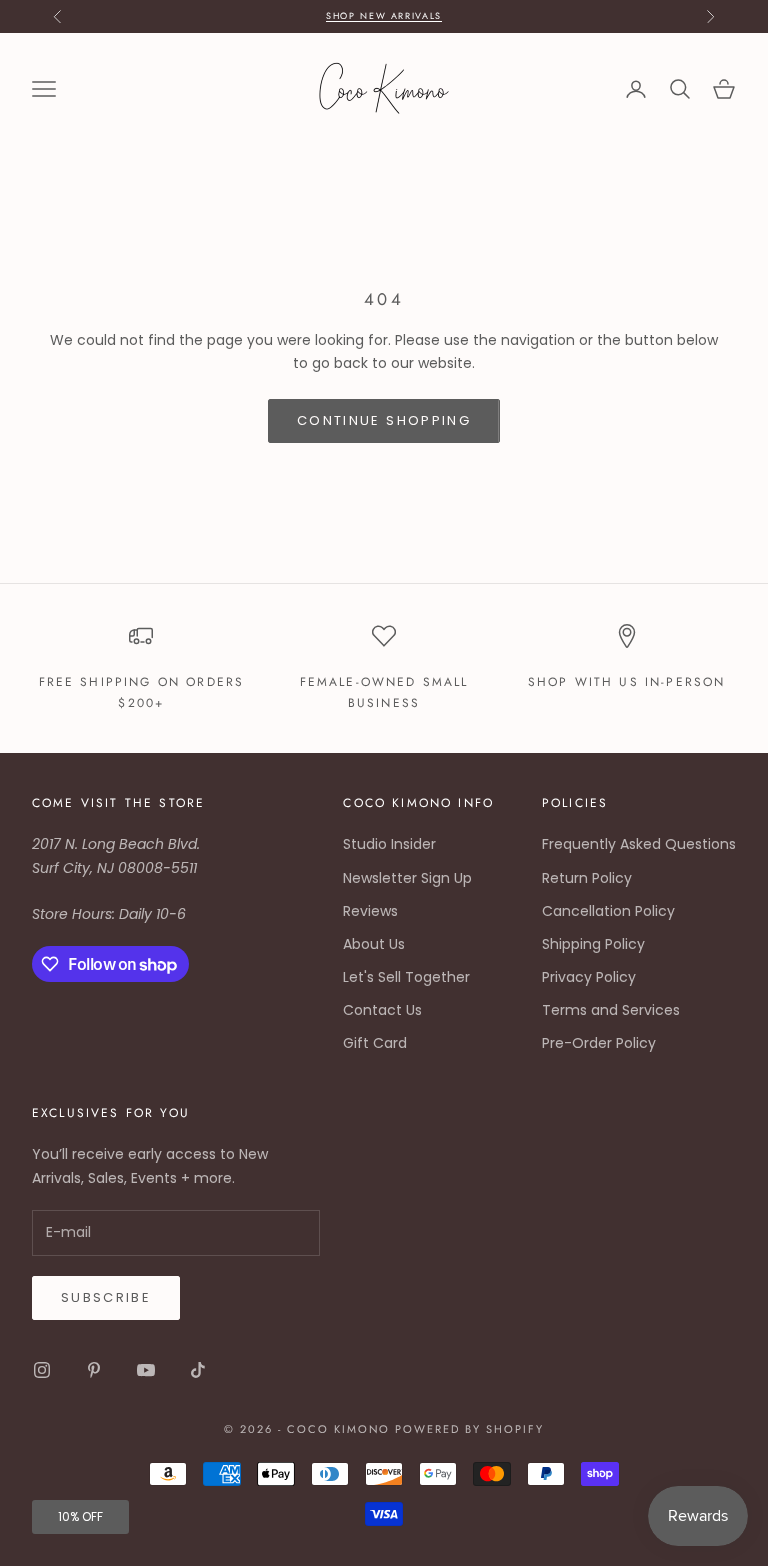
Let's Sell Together (406, 977)
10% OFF (80, 1516)
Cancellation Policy (608, 911)
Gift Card (375, 1043)
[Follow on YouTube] (146, 1370)
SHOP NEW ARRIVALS (384, 15)
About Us (374, 944)
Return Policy (587, 878)
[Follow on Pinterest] (94, 1370)
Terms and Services (611, 1010)
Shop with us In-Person (627, 682)
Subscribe (106, 1297)
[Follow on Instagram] (42, 1370)
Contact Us (382, 1010)
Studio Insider (389, 844)
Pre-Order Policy (599, 1043)
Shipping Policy (593, 944)
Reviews (370, 911)
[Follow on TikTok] (198, 1370)
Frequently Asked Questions (639, 844)
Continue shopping (384, 420)
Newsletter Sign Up (407, 878)
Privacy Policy (589, 977)
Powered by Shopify (469, 1429)
